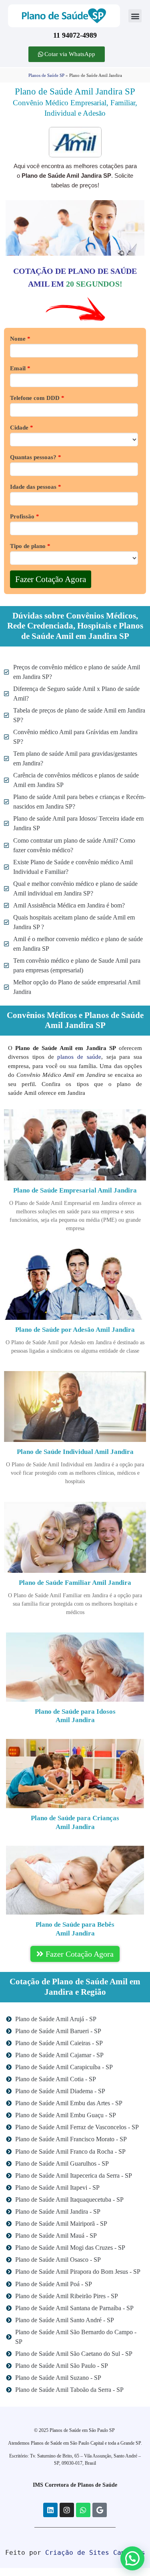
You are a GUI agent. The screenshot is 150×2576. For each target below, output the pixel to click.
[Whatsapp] (83, 2510)
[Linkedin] (50, 2510)
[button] (135, 16)
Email (20, 368)
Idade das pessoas (36, 487)
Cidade (22, 428)
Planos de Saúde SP (46, 75)
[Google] (100, 2510)
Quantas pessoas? (36, 457)
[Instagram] (67, 2510)
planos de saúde (79, 1057)
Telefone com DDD (37, 398)
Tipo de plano (30, 546)
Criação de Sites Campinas (95, 2553)
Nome (20, 339)
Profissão (25, 517)
